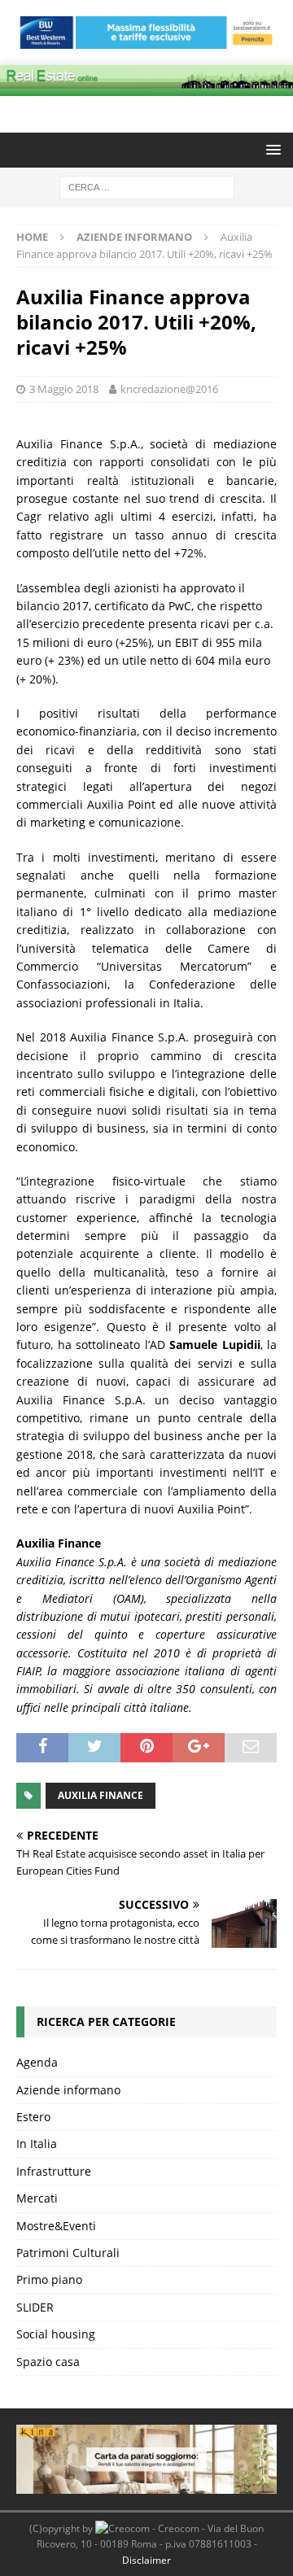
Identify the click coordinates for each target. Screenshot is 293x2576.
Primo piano (49, 2279)
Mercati (37, 2198)
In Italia (37, 2144)
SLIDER (35, 2307)
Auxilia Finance (101, 1795)
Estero (33, 2117)
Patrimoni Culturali (68, 2253)
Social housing (56, 2334)
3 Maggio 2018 (64, 389)
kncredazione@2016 (169, 389)
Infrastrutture (54, 2171)
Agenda (37, 2062)
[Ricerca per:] (147, 186)
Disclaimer (146, 2560)
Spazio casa (48, 2362)
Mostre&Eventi (56, 2226)
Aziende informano (68, 2090)
